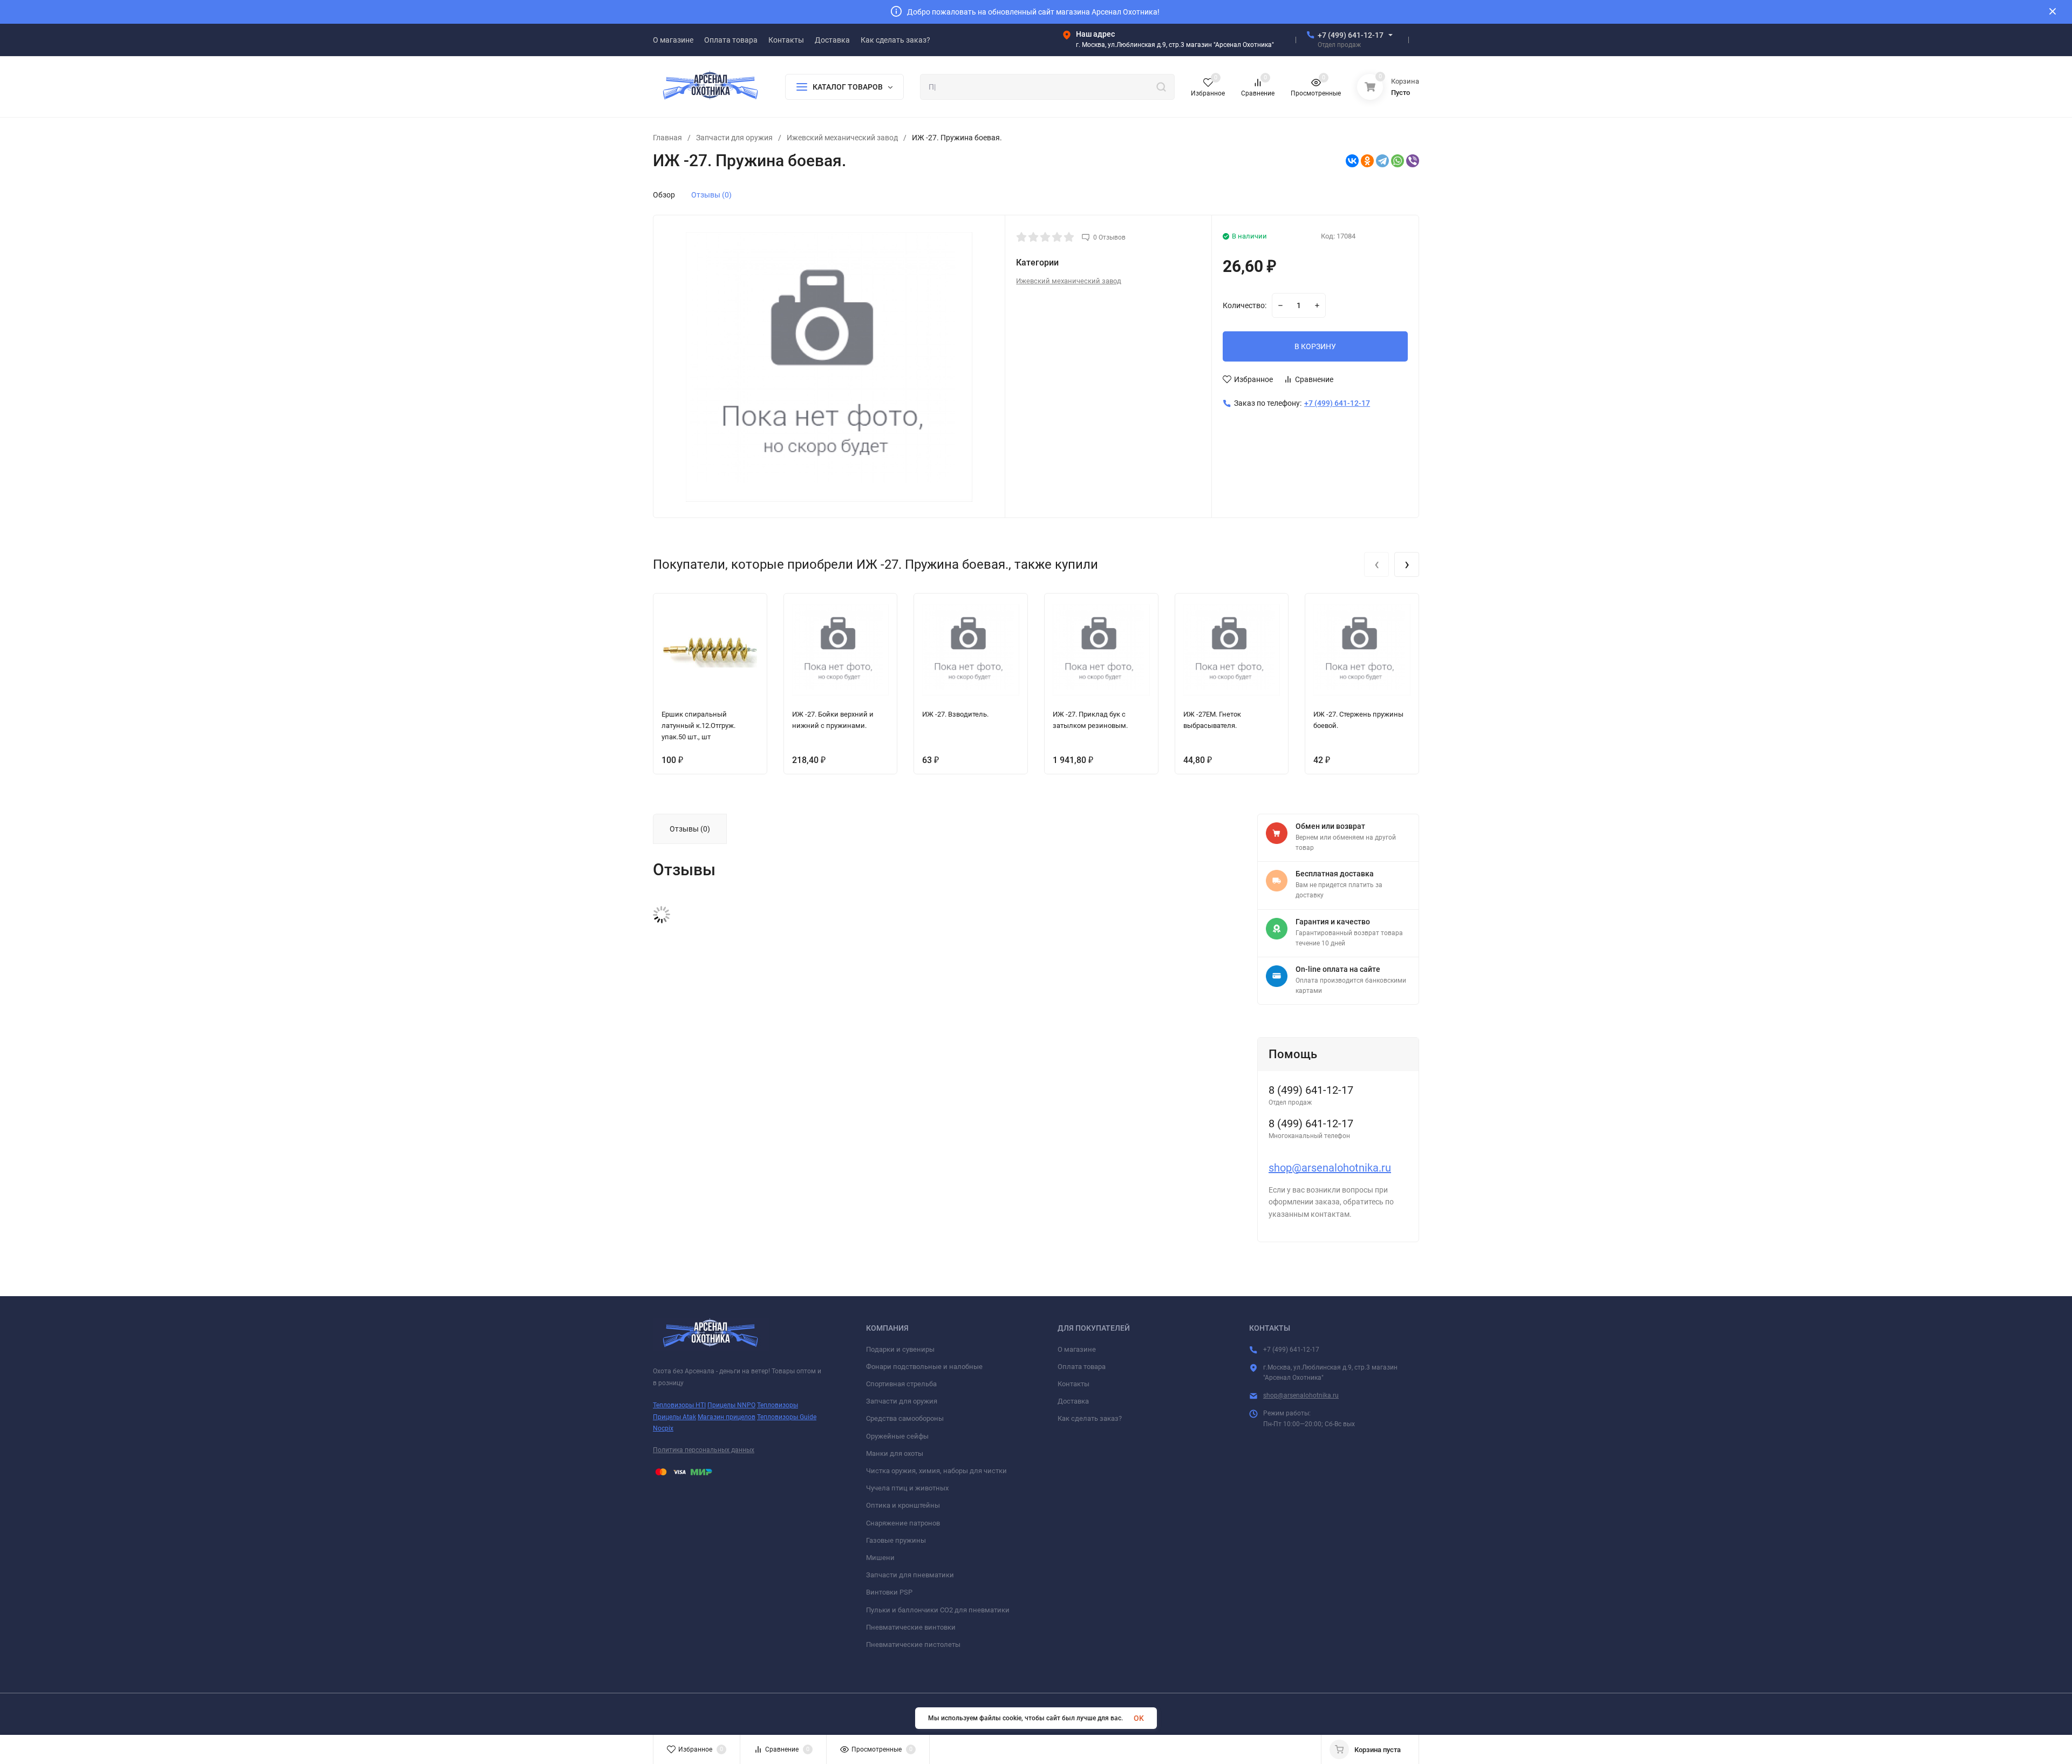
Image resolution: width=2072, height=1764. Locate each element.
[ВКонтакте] (1352, 161)
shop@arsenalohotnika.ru (1330, 1168)
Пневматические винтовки (911, 1627)
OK (1139, 1718)
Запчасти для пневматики (910, 1575)
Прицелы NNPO (731, 1405)
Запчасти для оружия (734, 138)
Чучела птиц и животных (907, 1488)
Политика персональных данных (704, 1450)
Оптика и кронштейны (903, 1505)
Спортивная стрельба (901, 1384)
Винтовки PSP (889, 1592)
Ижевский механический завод (842, 138)
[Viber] (1413, 161)
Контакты (1074, 1384)
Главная (667, 138)
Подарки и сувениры (900, 1349)
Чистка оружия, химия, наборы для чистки (936, 1471)
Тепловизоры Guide (787, 1417)
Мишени (880, 1558)
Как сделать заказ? (1090, 1418)
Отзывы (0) (711, 195)
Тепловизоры (778, 1405)
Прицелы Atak (674, 1417)
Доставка (1073, 1401)
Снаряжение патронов (903, 1523)
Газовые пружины (896, 1540)
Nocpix (663, 1428)
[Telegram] (1382, 161)
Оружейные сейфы (897, 1436)
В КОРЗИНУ (1315, 346)
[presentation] (1376, 564)
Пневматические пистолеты (913, 1644)
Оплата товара (1082, 1367)
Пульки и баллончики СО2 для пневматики (938, 1610)
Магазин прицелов (727, 1417)
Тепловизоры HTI (679, 1405)
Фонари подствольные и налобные (924, 1367)
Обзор (664, 195)
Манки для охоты (895, 1453)
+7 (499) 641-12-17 (1351, 35)
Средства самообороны (905, 1418)
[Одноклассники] (1367, 161)
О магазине (1077, 1349)
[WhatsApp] (1398, 161)
